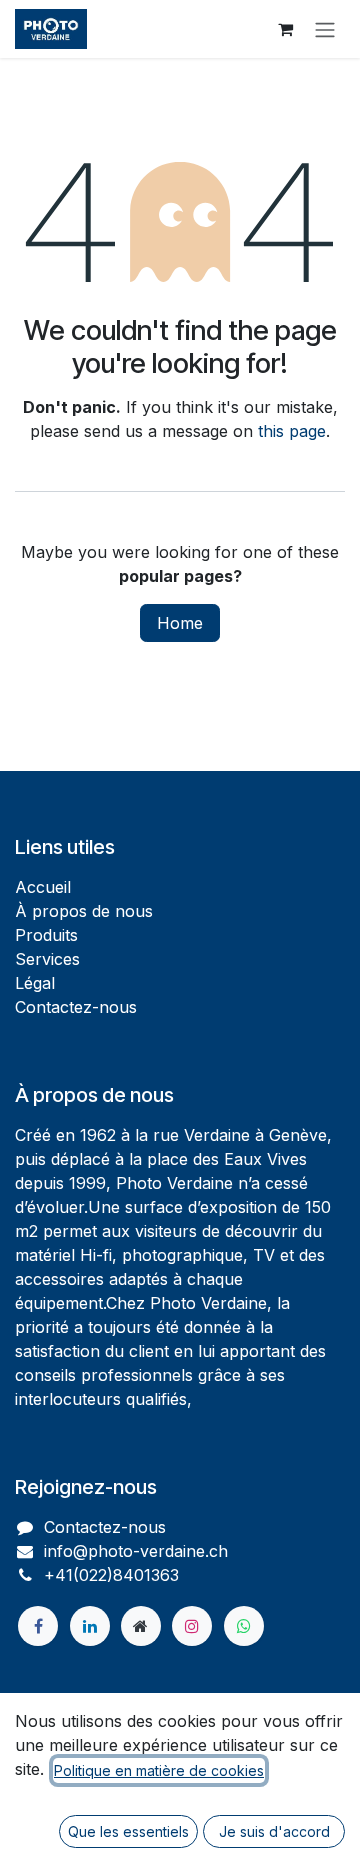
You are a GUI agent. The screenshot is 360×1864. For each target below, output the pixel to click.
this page (292, 431)
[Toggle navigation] (325, 29)
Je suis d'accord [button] (274, 1831)
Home (180, 623)
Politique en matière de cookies (159, 1770)
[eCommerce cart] (285, 29)
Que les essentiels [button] (128, 1831)
